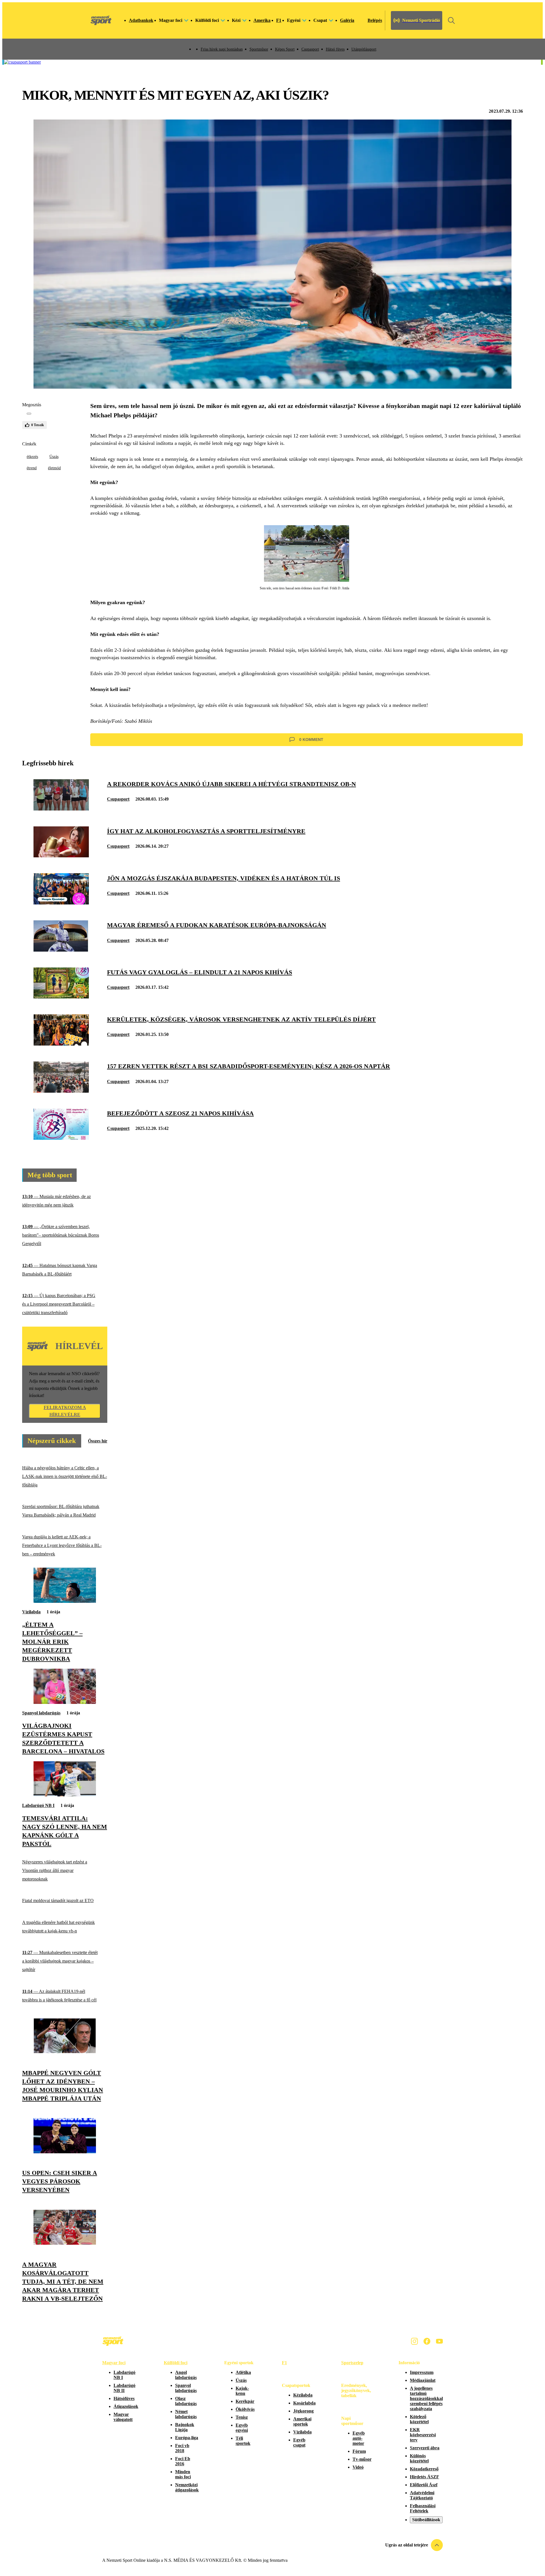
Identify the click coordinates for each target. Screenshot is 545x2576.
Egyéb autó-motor (359, 2438)
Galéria (347, 20)
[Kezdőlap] (101, 20)
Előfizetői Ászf (424, 2485)
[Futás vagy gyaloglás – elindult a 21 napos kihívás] (61, 997)
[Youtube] (439, 2341)
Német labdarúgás (186, 2414)
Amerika (262, 20)
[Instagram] (414, 2341)
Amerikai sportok (302, 2421)
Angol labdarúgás (186, 2375)
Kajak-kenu (242, 2391)
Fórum (359, 2451)
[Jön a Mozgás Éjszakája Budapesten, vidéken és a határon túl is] (61, 903)
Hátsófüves (124, 2398)
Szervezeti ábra (425, 2448)
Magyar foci (114, 2363)
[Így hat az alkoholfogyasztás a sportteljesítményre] (61, 856)
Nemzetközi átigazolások (187, 2487)
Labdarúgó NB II (124, 2388)
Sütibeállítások (426, 2520)
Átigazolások (126, 2406)
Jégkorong (303, 2411)
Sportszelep (352, 2363)
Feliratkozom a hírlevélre (65, 1411)
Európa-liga (187, 2438)
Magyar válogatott (123, 2417)
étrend (32, 468)
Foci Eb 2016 (183, 2461)
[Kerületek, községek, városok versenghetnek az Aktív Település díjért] (61, 1044)
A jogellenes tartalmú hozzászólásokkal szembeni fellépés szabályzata (426, 2398)
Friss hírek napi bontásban (222, 49)
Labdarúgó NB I (38, 1805)
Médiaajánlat (423, 2380)
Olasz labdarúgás (186, 2401)
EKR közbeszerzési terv (423, 2435)
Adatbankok (141, 20)
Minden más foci (183, 2474)
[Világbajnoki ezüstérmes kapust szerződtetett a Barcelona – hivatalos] (65, 1702)
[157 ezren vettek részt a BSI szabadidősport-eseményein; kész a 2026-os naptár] (61, 1091)
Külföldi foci (176, 2363)
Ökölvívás (245, 2409)
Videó (358, 2467)
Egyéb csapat (299, 2442)
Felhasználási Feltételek (423, 2508)
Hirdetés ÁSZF (425, 2477)
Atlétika (243, 2372)
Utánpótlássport (364, 49)
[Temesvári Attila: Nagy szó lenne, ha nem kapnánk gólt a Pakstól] (65, 1795)
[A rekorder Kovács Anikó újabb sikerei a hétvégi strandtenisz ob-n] (61, 809)
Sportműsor (259, 49)
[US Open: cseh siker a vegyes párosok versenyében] (65, 2152)
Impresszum (422, 2372)
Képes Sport (285, 49)
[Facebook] (427, 2341)
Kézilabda (303, 2395)
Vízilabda (31, 1612)
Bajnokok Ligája (185, 2427)
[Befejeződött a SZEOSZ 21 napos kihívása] (61, 1138)
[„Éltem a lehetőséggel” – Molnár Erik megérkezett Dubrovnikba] (65, 1601)
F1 (279, 20)
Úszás (54, 457)
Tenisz (242, 2417)
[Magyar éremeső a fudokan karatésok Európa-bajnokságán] (61, 950)
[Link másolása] (29, 414)
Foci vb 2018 (182, 2448)
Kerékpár (245, 2401)
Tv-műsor (362, 2459)
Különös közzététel (419, 2458)
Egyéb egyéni (242, 2428)
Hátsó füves (335, 49)
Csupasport (310, 49)
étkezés (32, 457)
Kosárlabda (304, 2403)
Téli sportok (243, 2441)
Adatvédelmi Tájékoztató (422, 2495)
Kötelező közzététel (419, 2419)
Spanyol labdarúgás (41, 1713)
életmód (54, 468)
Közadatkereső (424, 2469)
